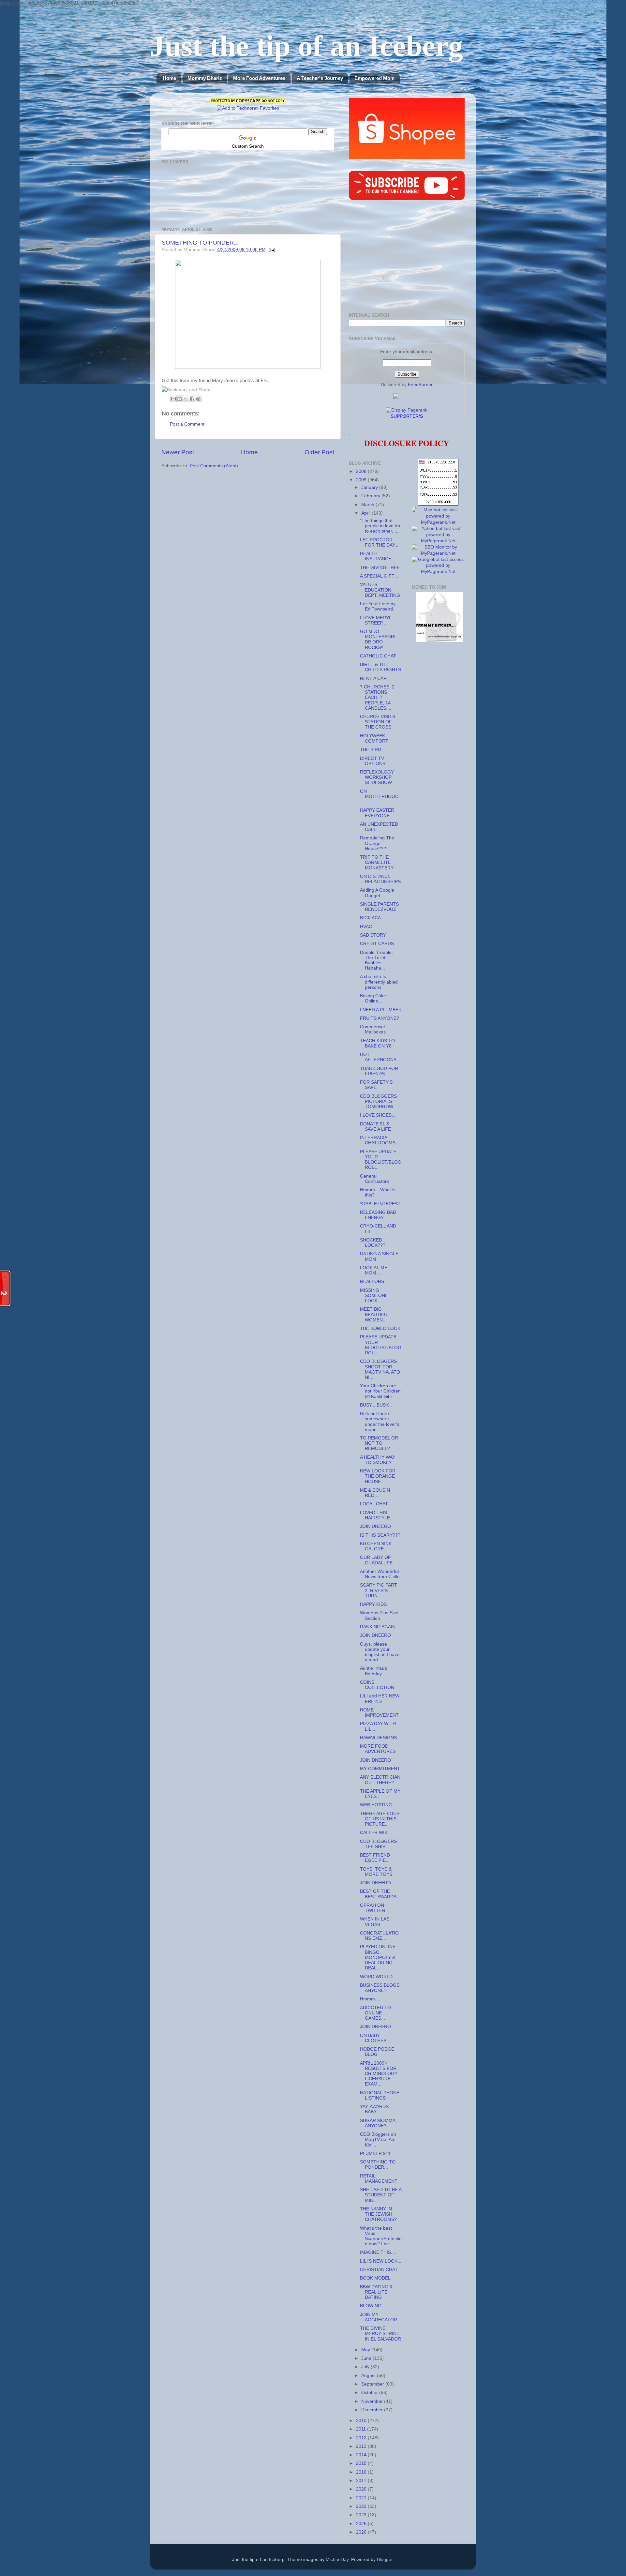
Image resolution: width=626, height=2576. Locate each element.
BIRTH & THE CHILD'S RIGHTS (380, 667)
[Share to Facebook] (192, 399)
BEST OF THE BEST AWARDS (378, 1894)
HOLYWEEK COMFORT (374, 738)
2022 (362, 2506)
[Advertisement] (407, 257)
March (368, 505)
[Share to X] (186, 399)
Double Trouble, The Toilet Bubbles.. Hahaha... (376, 960)
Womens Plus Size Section (379, 1615)
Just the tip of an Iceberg (306, 46)
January (370, 487)
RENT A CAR (373, 678)
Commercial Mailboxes (373, 1029)
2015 (362, 2463)
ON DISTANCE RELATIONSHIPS (380, 879)
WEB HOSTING (376, 1805)
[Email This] (173, 399)
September (373, 2384)
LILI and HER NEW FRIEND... (380, 1699)
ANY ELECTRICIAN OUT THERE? (380, 1780)
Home (169, 78)
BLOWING (371, 2306)
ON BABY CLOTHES (373, 2038)
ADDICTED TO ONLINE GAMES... (375, 2013)
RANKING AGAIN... (380, 1627)
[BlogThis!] (180, 399)
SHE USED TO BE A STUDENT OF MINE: (381, 2195)
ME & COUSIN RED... (375, 1493)
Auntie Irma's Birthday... (373, 1671)
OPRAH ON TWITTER (373, 1908)
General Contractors (374, 1179)
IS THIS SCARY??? (380, 1535)
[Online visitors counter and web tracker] (438, 504)
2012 (362, 2438)
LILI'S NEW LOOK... (381, 2261)
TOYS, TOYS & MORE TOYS (376, 1872)
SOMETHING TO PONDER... (200, 243)
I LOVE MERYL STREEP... (376, 620)
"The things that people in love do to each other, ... (380, 526)
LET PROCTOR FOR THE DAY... (379, 542)
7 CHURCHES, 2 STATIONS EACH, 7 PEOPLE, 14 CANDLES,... (377, 698)
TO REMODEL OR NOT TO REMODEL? (379, 1443)
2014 (362, 2455)
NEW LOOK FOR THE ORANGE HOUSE (378, 1476)
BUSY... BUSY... (376, 1405)
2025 (362, 2524)
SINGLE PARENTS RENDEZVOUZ (379, 907)
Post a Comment (187, 424)
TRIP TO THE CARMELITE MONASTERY (377, 862)
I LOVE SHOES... (378, 1115)
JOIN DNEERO (375, 1526)
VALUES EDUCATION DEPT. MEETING (380, 590)
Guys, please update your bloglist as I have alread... (380, 1652)
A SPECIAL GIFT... (379, 576)
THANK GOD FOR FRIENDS (379, 1071)
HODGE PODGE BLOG (377, 2052)
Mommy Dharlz (205, 78)
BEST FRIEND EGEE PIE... (375, 1858)
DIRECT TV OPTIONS (373, 761)
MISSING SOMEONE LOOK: (374, 1296)
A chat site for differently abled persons (379, 982)
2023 (362, 2515)
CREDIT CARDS (377, 944)
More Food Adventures (259, 78)
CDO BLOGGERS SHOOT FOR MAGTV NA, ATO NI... (380, 1369)
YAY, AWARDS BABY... (374, 2109)
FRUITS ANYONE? (380, 1018)
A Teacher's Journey (320, 78)
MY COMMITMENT (380, 1769)
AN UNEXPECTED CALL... (379, 827)
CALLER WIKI (374, 1833)
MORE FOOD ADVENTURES (378, 1749)
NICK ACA (370, 918)
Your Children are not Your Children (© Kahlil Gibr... (380, 1391)
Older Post (319, 452)
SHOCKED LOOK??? (373, 1243)
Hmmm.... (370, 1999)
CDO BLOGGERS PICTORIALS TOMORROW (378, 1101)
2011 (362, 2429)
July (366, 2367)
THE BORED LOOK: (381, 1328)
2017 (362, 2481)
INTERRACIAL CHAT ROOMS (378, 1140)
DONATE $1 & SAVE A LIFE (375, 1127)
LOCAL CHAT (374, 1504)
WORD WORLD (376, 1977)
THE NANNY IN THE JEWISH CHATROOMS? (378, 2214)
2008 (362, 471)
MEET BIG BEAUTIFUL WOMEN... (375, 1314)
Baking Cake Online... (373, 998)
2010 (362, 2421)
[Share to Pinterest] (198, 399)
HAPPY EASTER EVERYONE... (377, 813)
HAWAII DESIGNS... (380, 1738)
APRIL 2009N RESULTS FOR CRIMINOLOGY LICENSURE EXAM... (379, 2074)
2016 (362, 2472)
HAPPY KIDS (373, 1604)
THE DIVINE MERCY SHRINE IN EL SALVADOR (380, 2334)
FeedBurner (420, 385)
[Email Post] (271, 250)
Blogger (385, 2560)
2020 (362, 2489)
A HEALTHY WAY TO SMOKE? (378, 1460)
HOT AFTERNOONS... (380, 1057)
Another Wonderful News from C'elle (380, 1574)
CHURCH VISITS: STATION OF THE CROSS (378, 722)
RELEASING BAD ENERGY (378, 1215)
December (373, 2410)
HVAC (366, 927)
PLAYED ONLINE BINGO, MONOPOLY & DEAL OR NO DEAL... (378, 1957)
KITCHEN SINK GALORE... (376, 1546)
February (371, 496)
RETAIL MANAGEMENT (379, 2179)
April (366, 513)
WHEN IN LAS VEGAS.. (375, 1922)
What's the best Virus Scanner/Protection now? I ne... (381, 2236)
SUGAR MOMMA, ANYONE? (378, 2123)
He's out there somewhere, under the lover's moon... (380, 1422)
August (369, 2376)
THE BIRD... (373, 750)
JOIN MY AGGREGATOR (379, 2317)
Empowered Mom (374, 78)
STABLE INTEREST (380, 1204)
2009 (362, 480)
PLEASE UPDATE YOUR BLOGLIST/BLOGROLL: (381, 1345)
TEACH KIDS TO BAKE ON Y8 (377, 1043)
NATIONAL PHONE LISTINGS (380, 2095)
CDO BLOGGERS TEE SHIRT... (378, 1844)
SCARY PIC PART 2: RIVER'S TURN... (379, 1590)
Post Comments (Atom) (214, 466)
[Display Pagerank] (407, 410)
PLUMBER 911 (375, 2154)
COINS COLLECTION (377, 1685)
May (366, 2350)
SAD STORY (373, 935)
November (373, 2401)
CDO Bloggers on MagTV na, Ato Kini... (378, 2139)
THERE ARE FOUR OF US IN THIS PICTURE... (380, 1819)
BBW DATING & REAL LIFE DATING (376, 2292)
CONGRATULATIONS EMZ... (379, 1936)
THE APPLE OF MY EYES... (380, 1794)
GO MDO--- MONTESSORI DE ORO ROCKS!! (378, 640)
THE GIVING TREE (380, 568)
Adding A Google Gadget (377, 893)
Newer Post (178, 452)
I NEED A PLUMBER (381, 1010)
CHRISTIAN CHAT (379, 2270)
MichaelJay (337, 2560)
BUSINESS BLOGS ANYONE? (380, 1988)
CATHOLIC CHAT (378, 656)
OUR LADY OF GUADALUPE (376, 1560)
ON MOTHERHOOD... (380, 797)
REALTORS (372, 1281)
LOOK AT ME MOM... (374, 1270)
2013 (362, 2446)
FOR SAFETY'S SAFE (376, 1085)
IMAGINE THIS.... (378, 2252)
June (367, 2358)
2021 (362, 2498)
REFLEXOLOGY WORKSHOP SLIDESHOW (377, 777)
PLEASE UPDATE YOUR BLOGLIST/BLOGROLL (381, 1160)
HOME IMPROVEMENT (379, 1713)
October (370, 2393)
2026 (362, 2532)
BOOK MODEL (375, 2278)
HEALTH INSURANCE (376, 556)
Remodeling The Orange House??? (377, 843)
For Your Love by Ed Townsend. (378, 606)
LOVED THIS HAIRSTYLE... (377, 1515)
